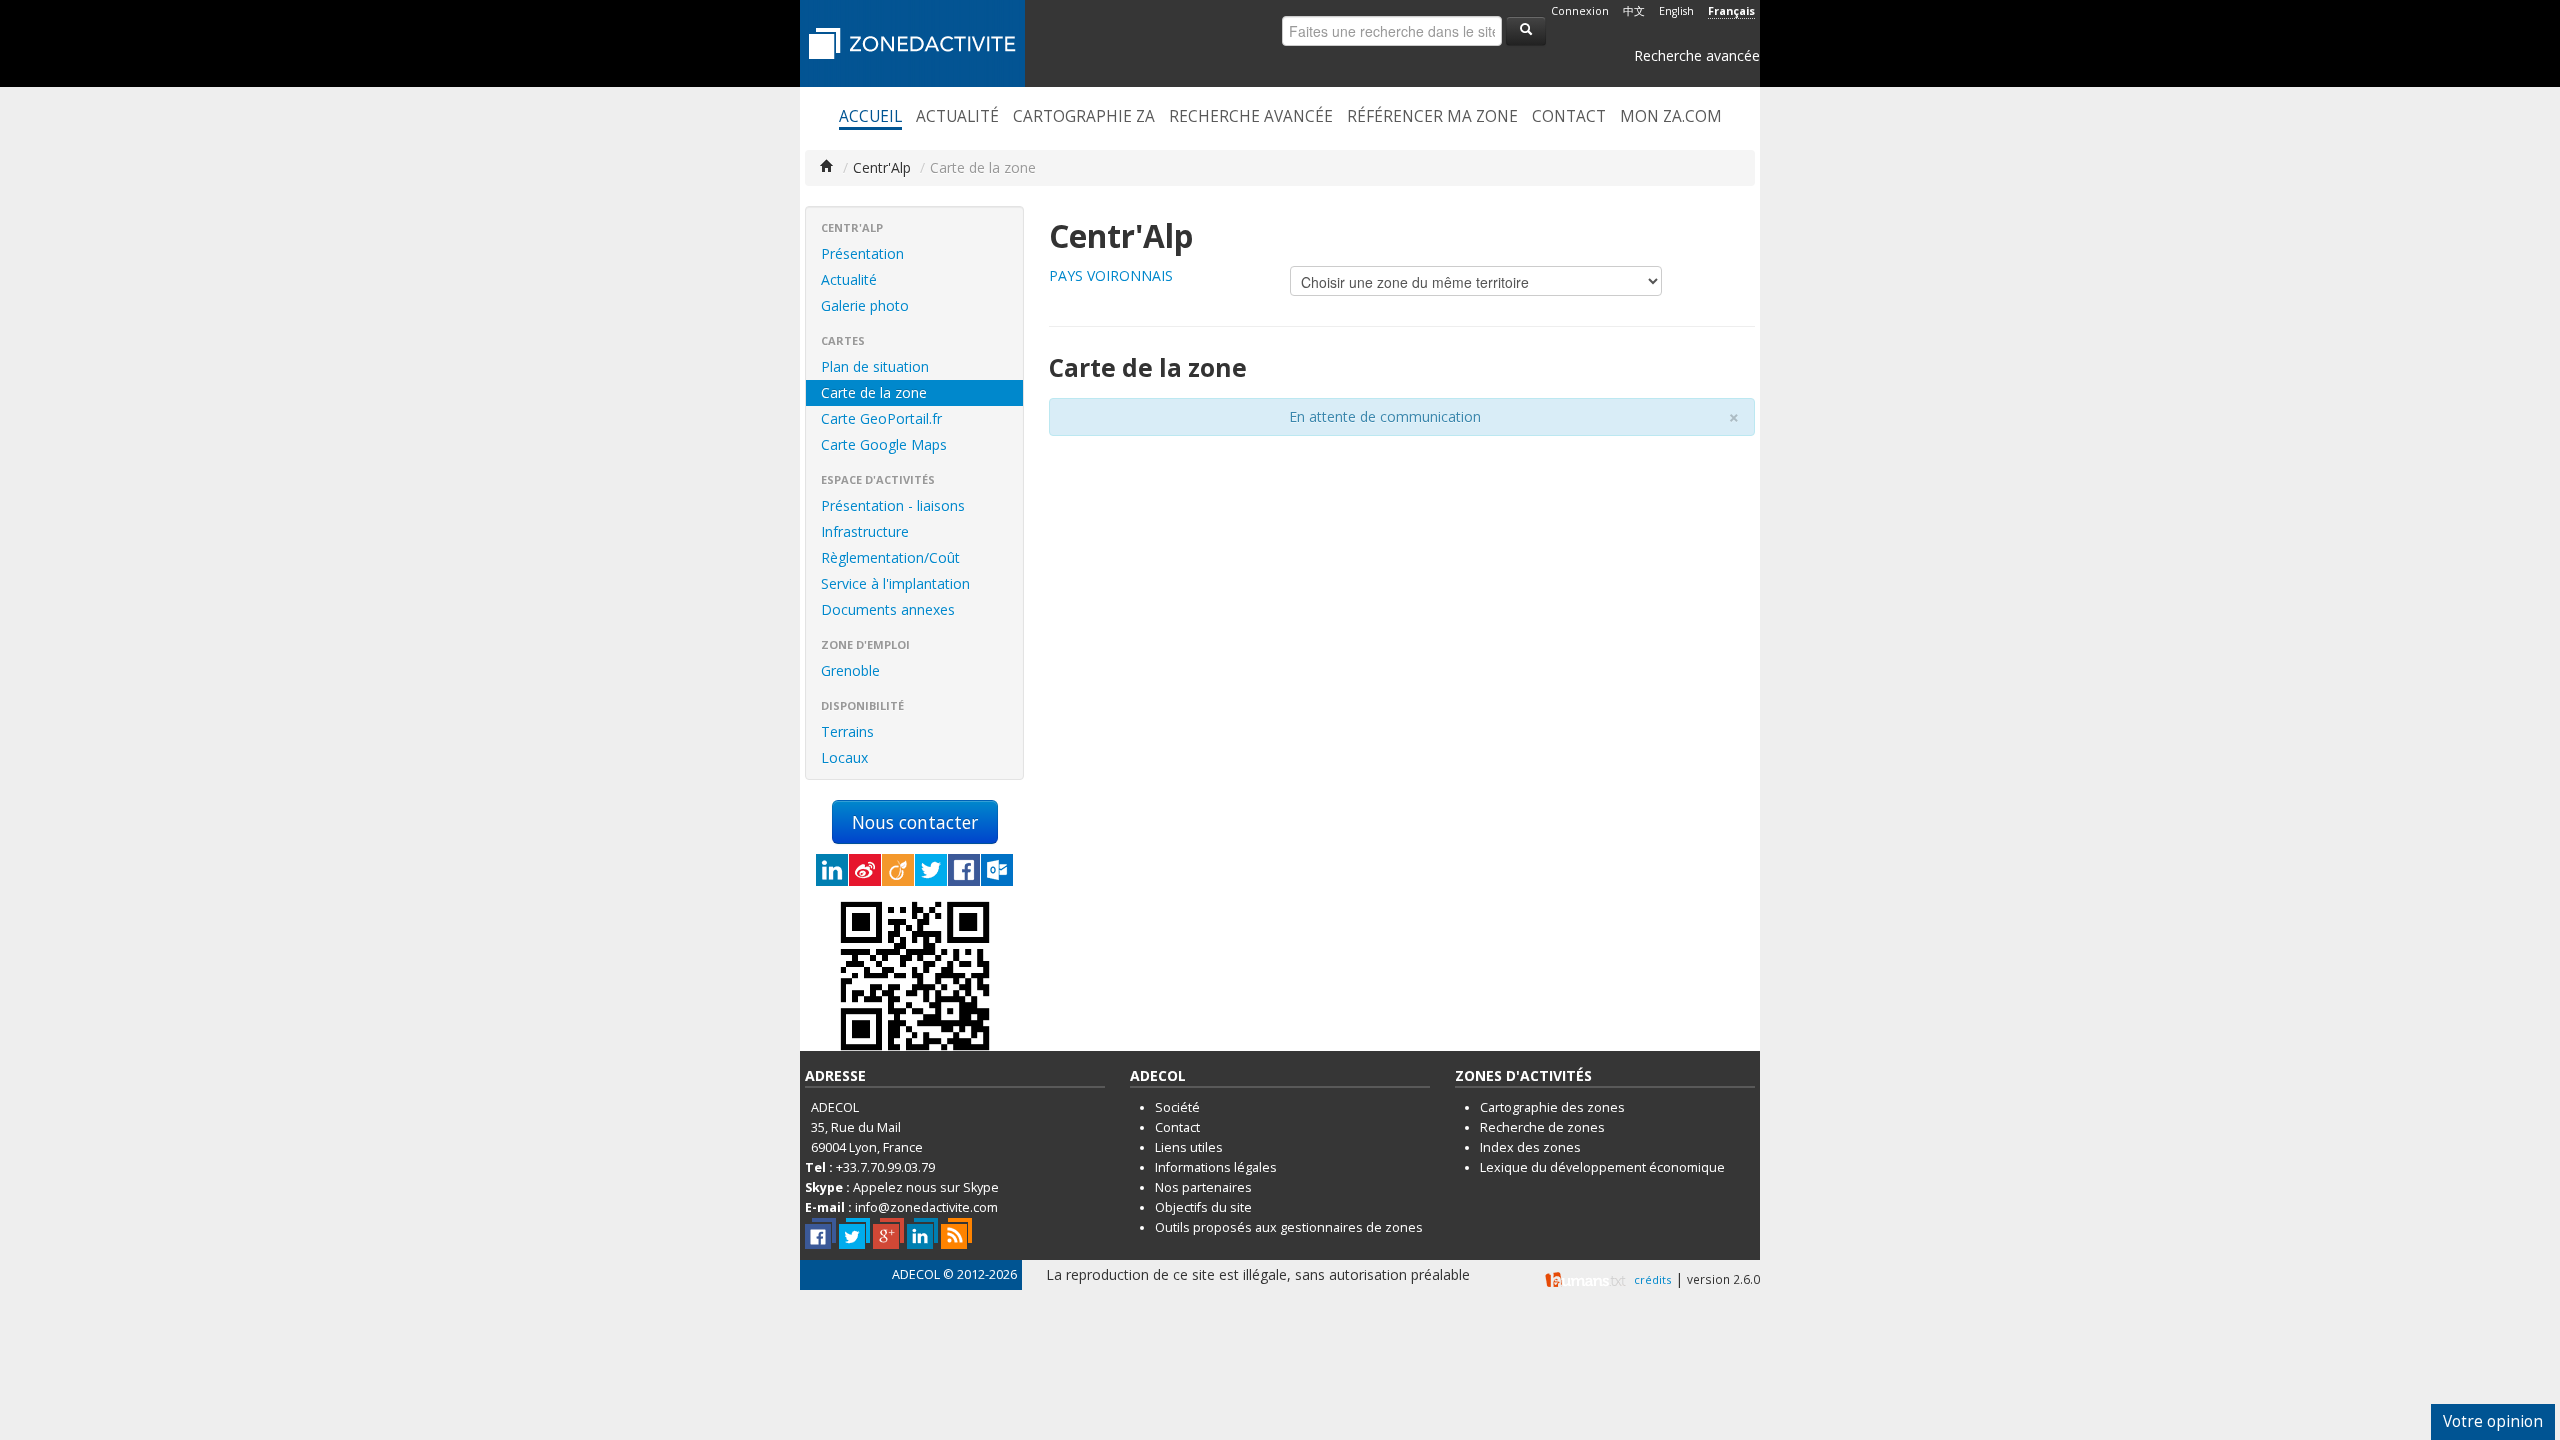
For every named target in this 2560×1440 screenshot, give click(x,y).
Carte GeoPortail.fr (881, 418)
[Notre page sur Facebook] (820, 1233)
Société (1177, 1107)
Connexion (1580, 11)
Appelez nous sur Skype (926, 1187)
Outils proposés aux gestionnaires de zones (1289, 1227)
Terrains (847, 731)
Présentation (862, 253)
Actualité (957, 117)
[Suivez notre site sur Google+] (888, 1233)
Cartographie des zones (1552, 1107)
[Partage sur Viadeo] (898, 870)
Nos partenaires (1203, 1187)
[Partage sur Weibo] (865, 870)
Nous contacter (915, 822)
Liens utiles (1189, 1147)
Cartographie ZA (1084, 117)
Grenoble (850, 670)
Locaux (844, 757)
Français (1731, 11)
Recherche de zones (1542, 1127)
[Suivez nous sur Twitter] (854, 1233)
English (1676, 11)
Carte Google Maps (884, 444)
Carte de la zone (874, 392)
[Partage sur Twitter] (931, 870)
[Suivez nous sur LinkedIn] (922, 1233)
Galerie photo (865, 305)
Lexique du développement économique (1602, 1167)
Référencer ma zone (1432, 117)
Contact (1569, 117)
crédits (1652, 1279)
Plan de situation (875, 366)
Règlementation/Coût (890, 557)
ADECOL (916, 1274)
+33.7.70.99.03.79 (885, 1167)
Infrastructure (865, 531)
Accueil (870, 117)
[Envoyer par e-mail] (997, 870)
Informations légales (1216, 1167)
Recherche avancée (1697, 55)
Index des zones (1530, 1147)
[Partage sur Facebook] (964, 870)
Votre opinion (2493, 1421)
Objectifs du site (1203, 1207)
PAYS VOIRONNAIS (1111, 275)
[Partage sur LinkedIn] (832, 870)
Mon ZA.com (1671, 117)
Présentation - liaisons (893, 505)
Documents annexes (888, 609)
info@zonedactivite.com (926, 1207)
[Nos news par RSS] (956, 1233)
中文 (1634, 11)
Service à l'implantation (895, 583)
